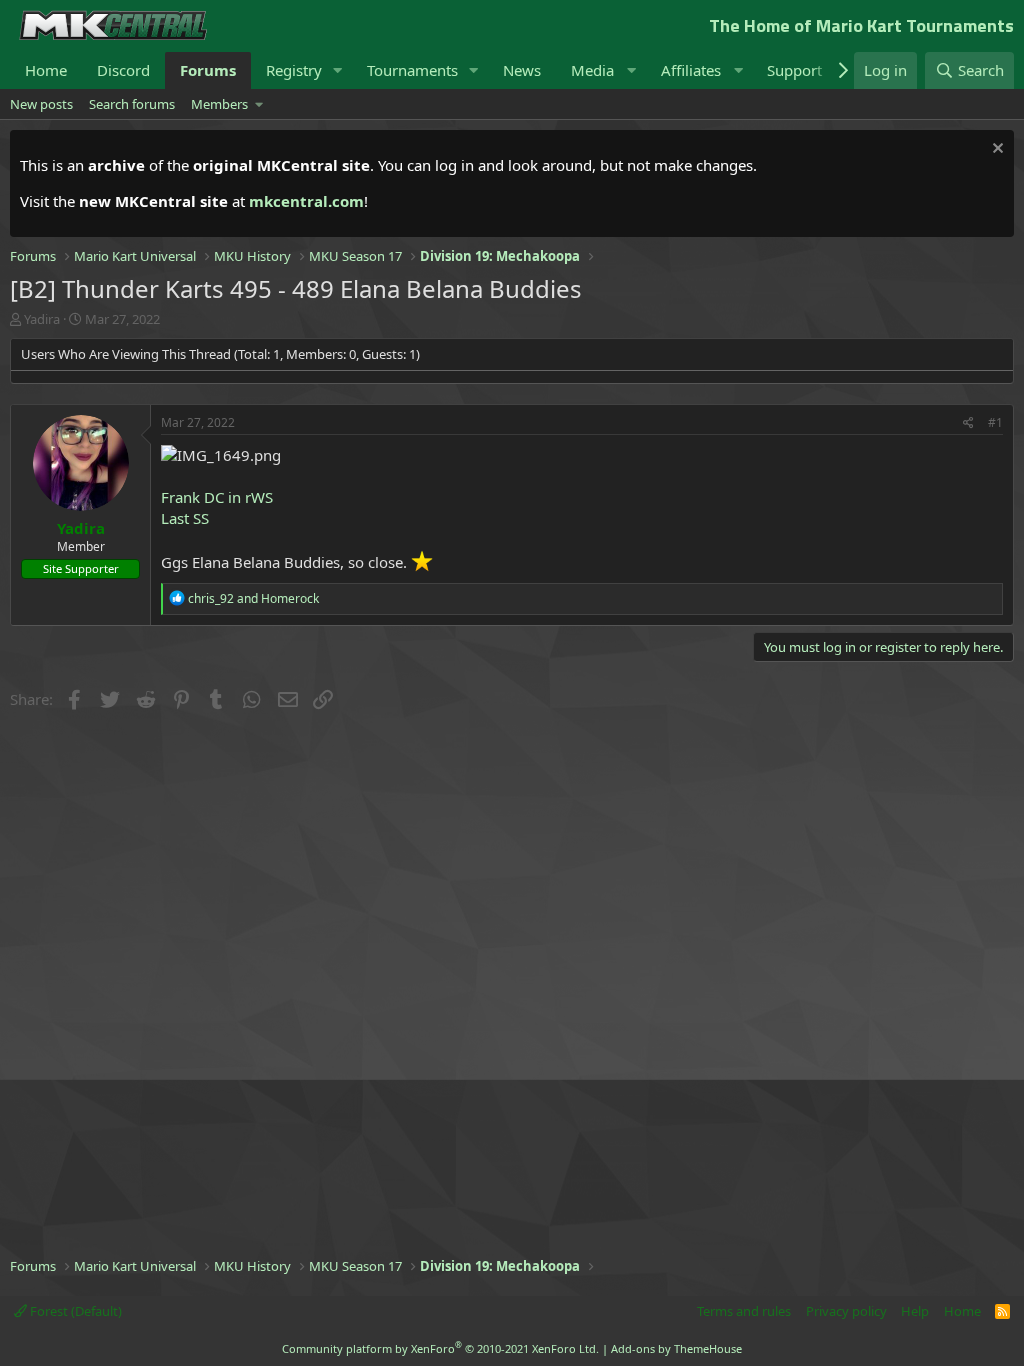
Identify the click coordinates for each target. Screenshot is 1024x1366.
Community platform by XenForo (440, 1348)
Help (915, 1311)
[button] (338, 70)
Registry (294, 70)
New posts (41, 104)
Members (219, 104)
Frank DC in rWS (217, 497)
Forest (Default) (74, 1311)
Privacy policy (846, 1311)
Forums (208, 70)
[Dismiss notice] (995, 150)
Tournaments (412, 70)
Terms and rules (744, 1311)
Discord (123, 70)
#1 (995, 422)
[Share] (968, 423)
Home (46, 70)
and (253, 598)
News (522, 70)
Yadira (42, 319)
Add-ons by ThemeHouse (676, 1348)
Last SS (185, 518)
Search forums (132, 104)
